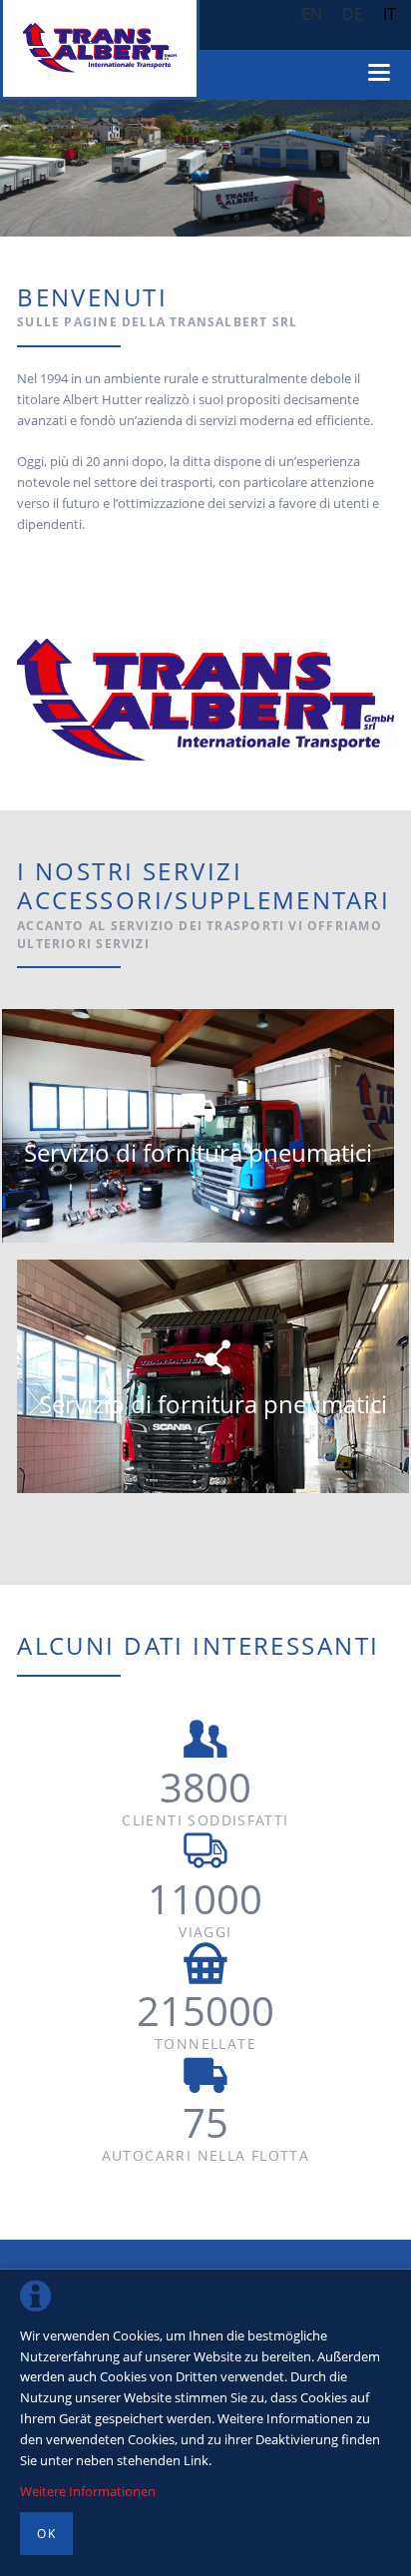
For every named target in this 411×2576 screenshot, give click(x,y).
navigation (379, 72)
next (371, 169)
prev (40, 169)
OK (46, 2534)
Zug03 (190, 215)
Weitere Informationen (88, 2491)
